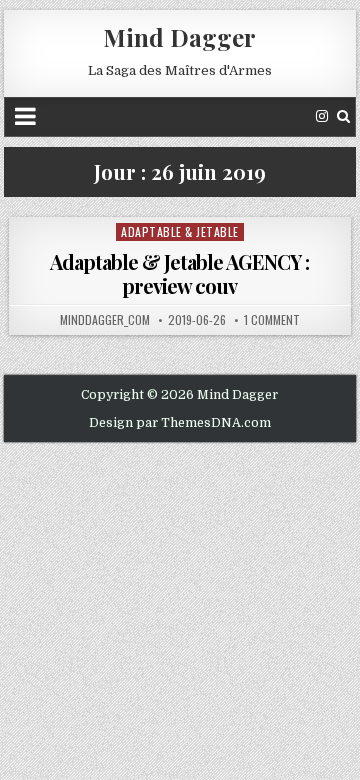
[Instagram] (322, 116)
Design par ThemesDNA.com (180, 423)
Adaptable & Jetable (180, 231)
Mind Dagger (179, 37)
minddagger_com (105, 320)
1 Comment (272, 320)
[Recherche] (343, 116)
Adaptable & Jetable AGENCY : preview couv (179, 273)
